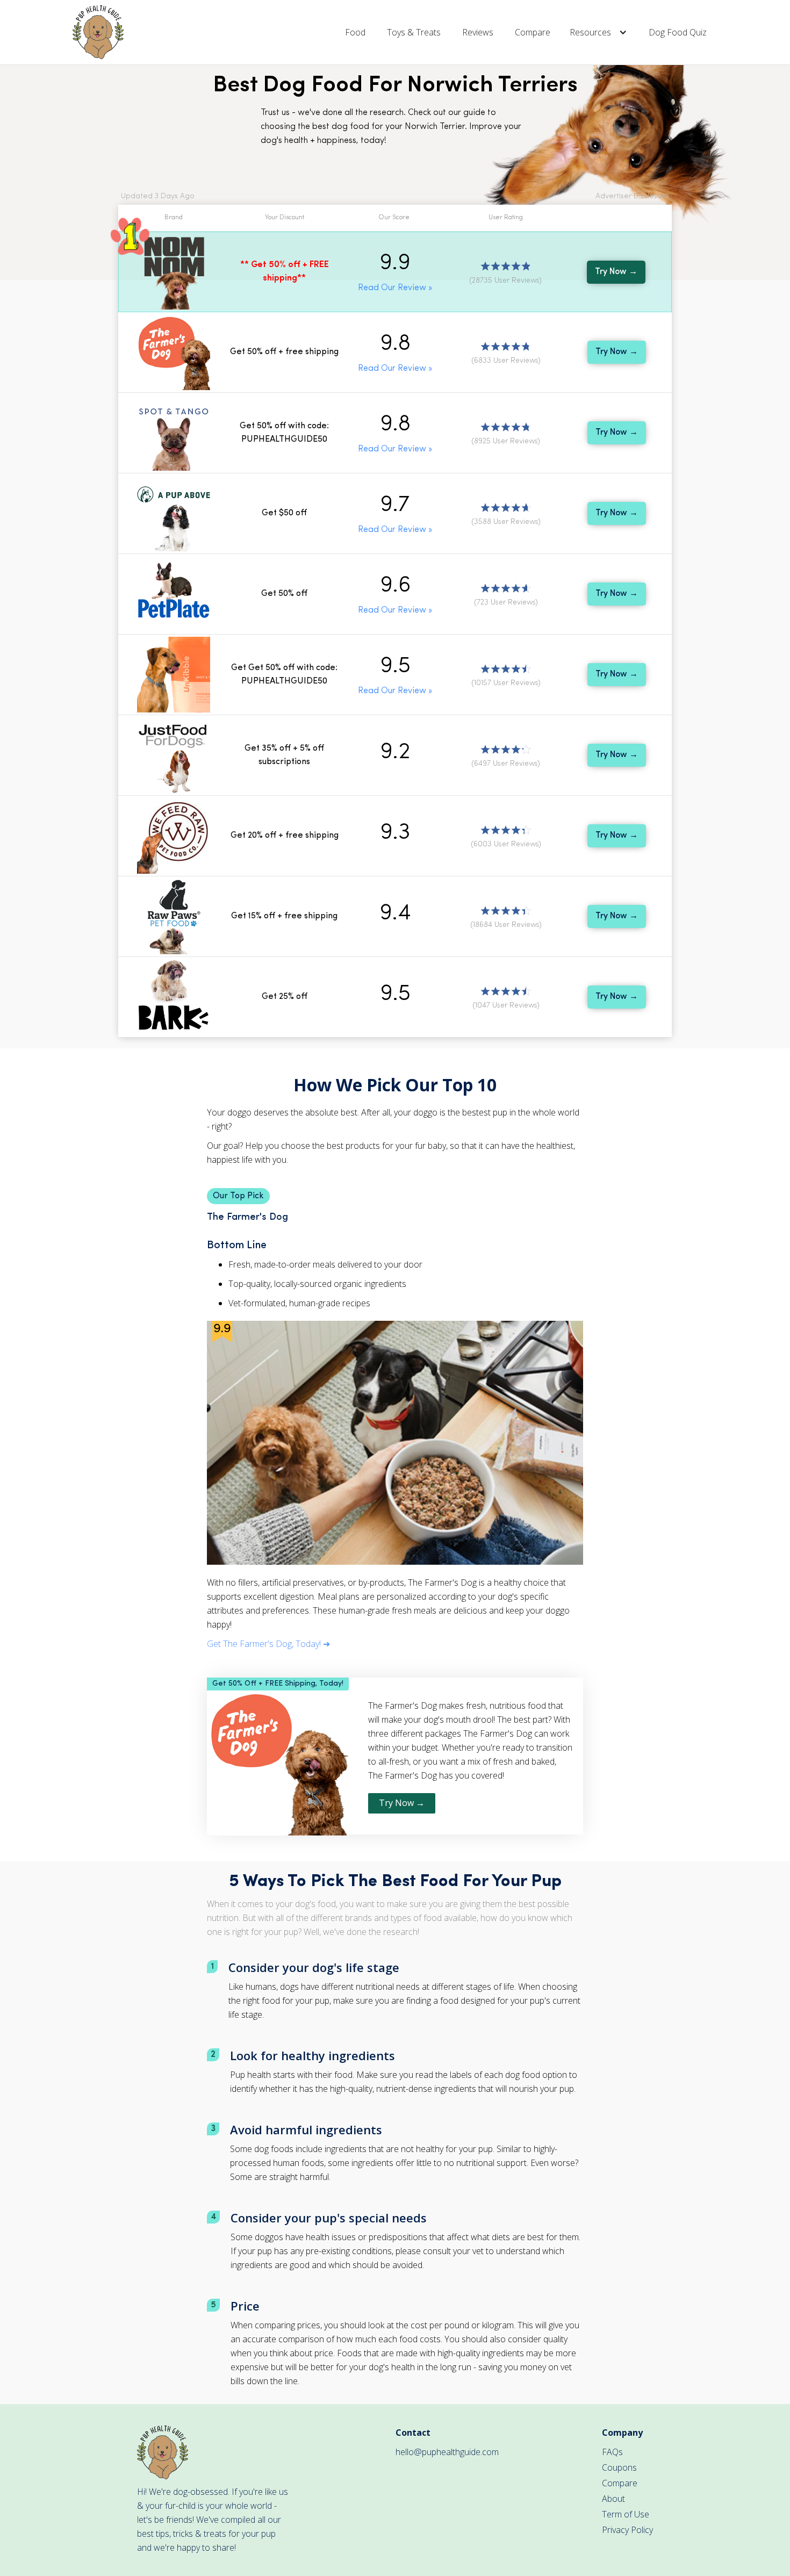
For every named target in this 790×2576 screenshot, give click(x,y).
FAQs (612, 2452)
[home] (98, 32)
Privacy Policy (627, 2530)
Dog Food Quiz (678, 32)
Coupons (619, 2467)
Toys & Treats (414, 32)
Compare (533, 32)
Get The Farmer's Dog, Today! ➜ (268, 1644)
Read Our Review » (395, 288)
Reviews (478, 32)
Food (355, 32)
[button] (599, 32)
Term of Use (626, 2514)
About (613, 2499)
